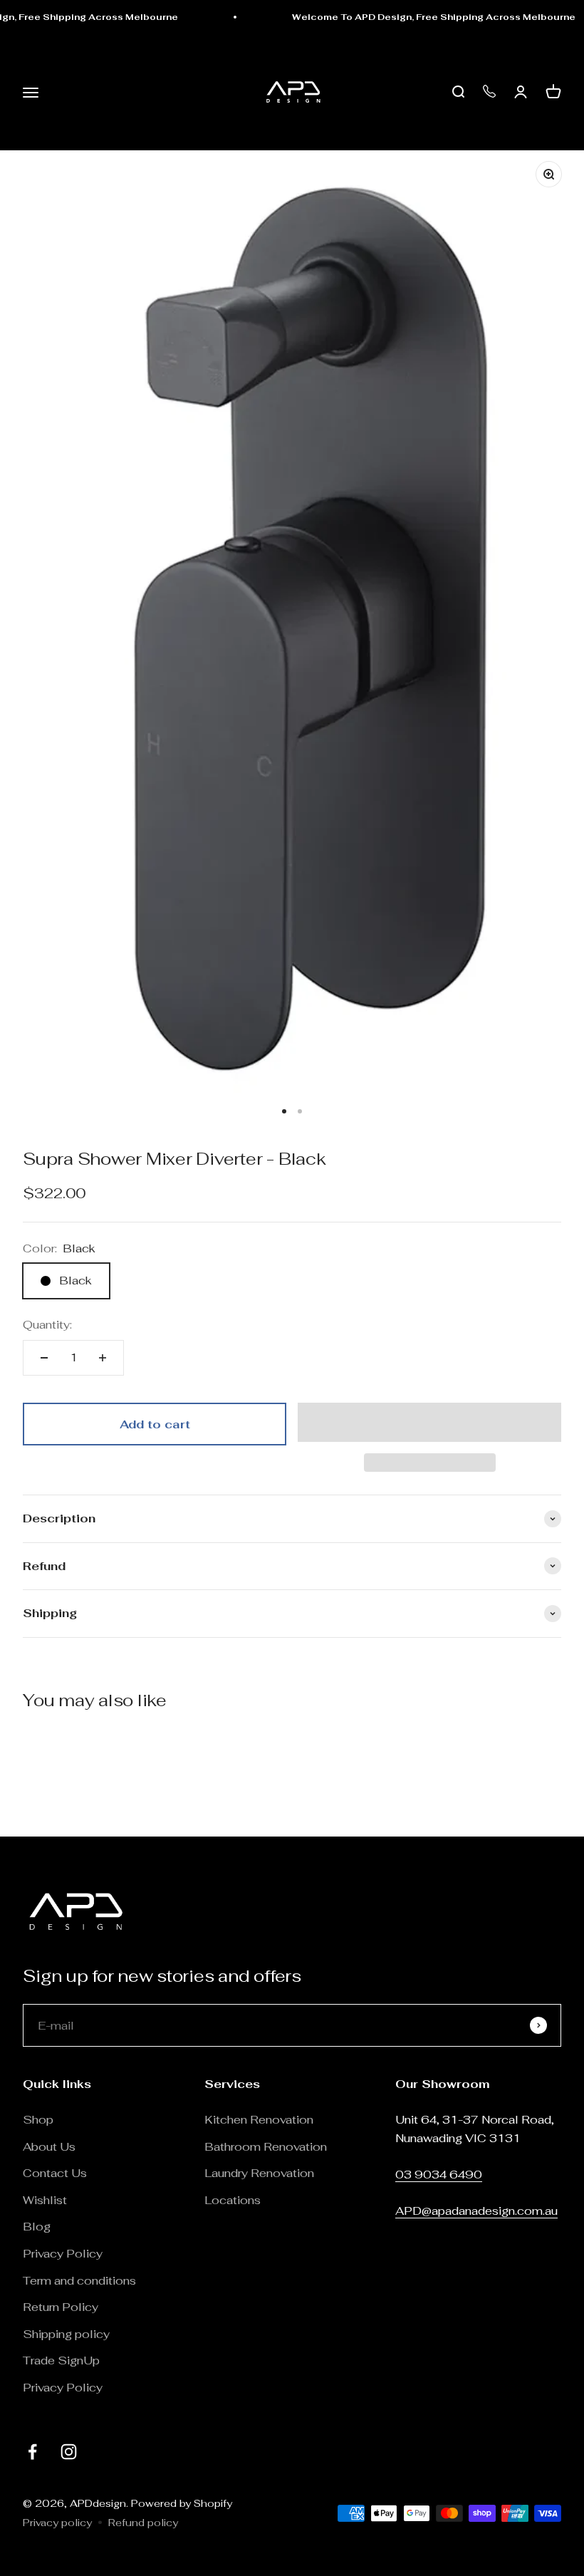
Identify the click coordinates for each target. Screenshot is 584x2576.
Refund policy (143, 2523)
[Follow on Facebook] (32, 2452)
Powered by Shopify (182, 2503)
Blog (37, 2227)
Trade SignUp (61, 2361)
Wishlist (45, 2200)
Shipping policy (66, 2334)
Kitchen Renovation (259, 2120)
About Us (49, 2147)
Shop (38, 2120)
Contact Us (55, 2173)
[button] (429, 1422)
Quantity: (47, 1325)
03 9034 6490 (439, 2175)
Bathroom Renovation (266, 2147)
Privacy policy (57, 2523)
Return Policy (62, 2307)
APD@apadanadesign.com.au (476, 2211)
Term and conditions (79, 2281)
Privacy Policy (63, 2254)
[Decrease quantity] (44, 1358)
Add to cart (155, 1424)
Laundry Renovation (259, 2173)
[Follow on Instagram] (69, 2452)
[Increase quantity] (103, 1358)
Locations (233, 2200)
